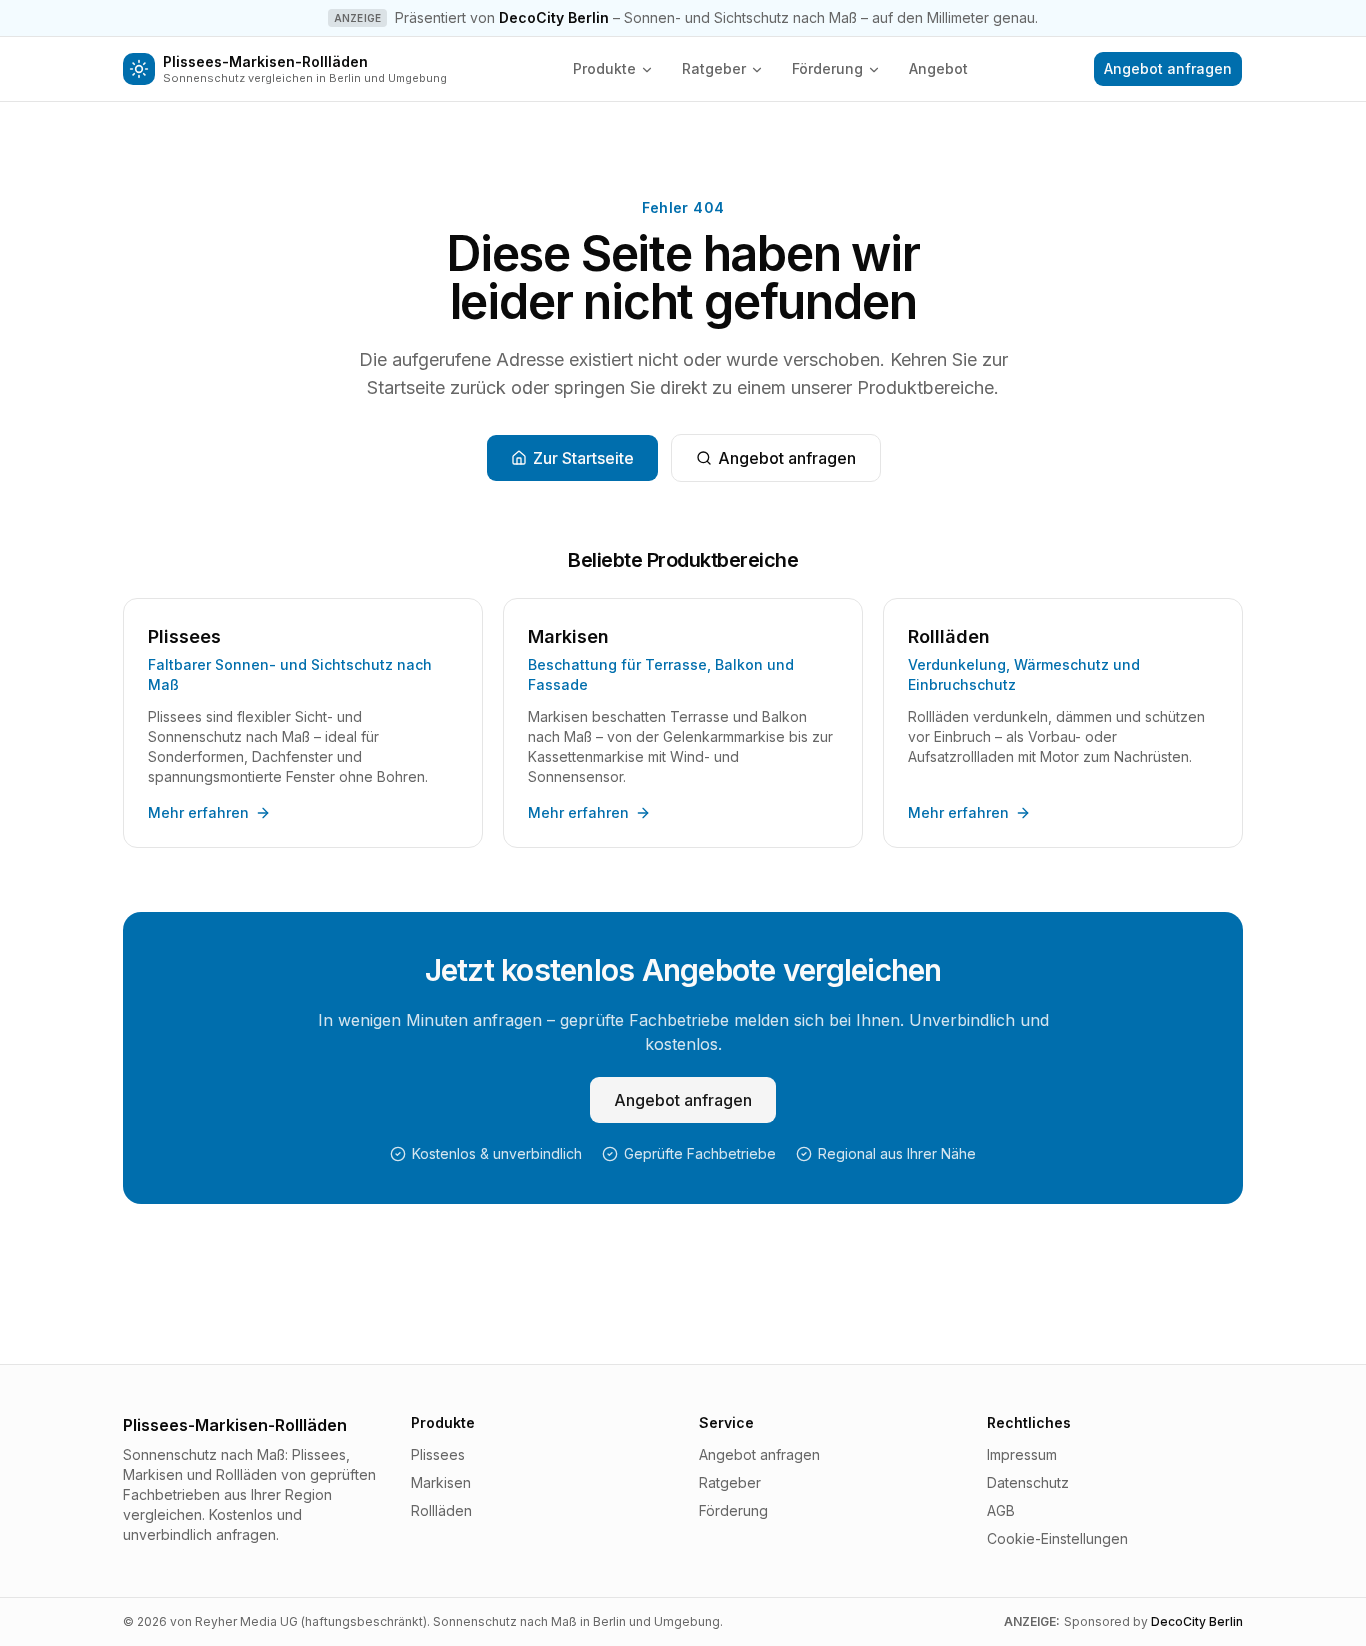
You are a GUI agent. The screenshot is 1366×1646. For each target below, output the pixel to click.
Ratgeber (714, 68)
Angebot (938, 68)
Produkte (604, 68)
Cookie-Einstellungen (1057, 1538)
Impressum (1022, 1454)
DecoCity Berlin (554, 17)
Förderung (827, 68)
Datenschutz (1028, 1482)
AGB (1001, 1510)
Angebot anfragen (1168, 68)
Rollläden (441, 1510)
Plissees (438, 1454)
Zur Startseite (583, 458)
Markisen (441, 1482)
